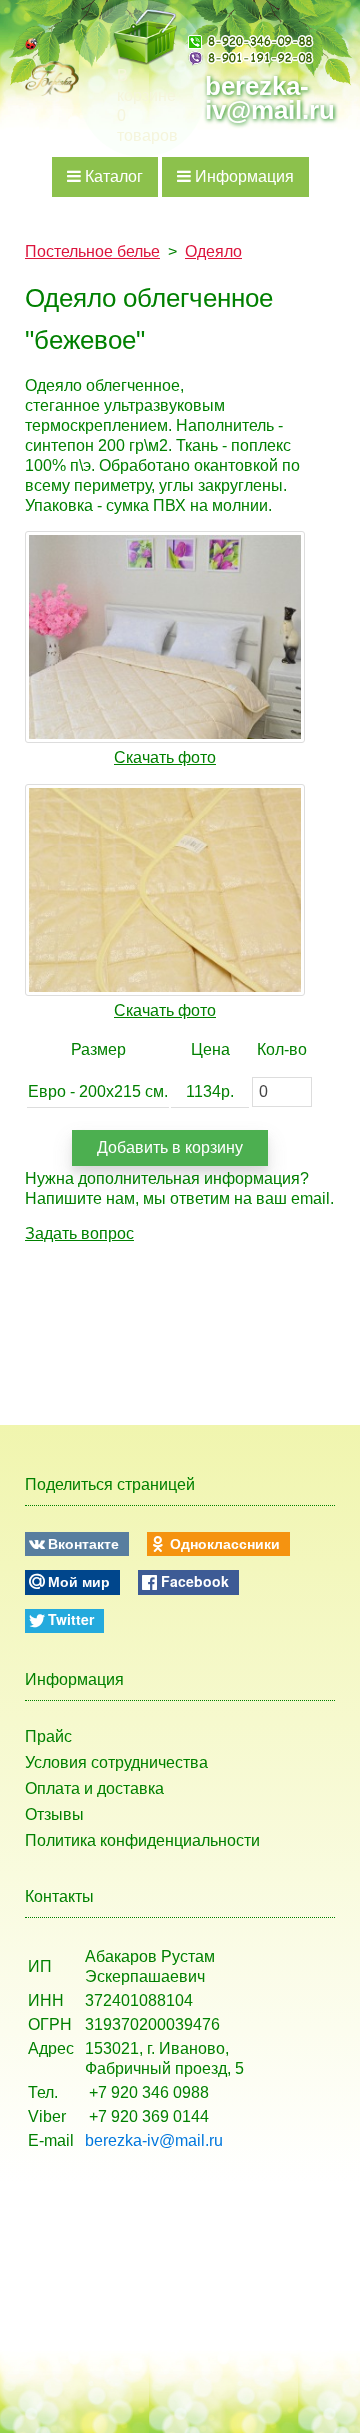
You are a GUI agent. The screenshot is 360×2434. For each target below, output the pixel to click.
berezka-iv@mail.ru (270, 98)
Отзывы (54, 1814)
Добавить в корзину (170, 1147)
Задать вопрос (79, 1233)
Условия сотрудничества (116, 1762)
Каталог (112, 176)
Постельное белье (92, 251)
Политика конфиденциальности (142, 1840)
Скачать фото (165, 757)
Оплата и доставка (94, 1788)
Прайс (48, 1736)
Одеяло (213, 251)
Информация (242, 176)
